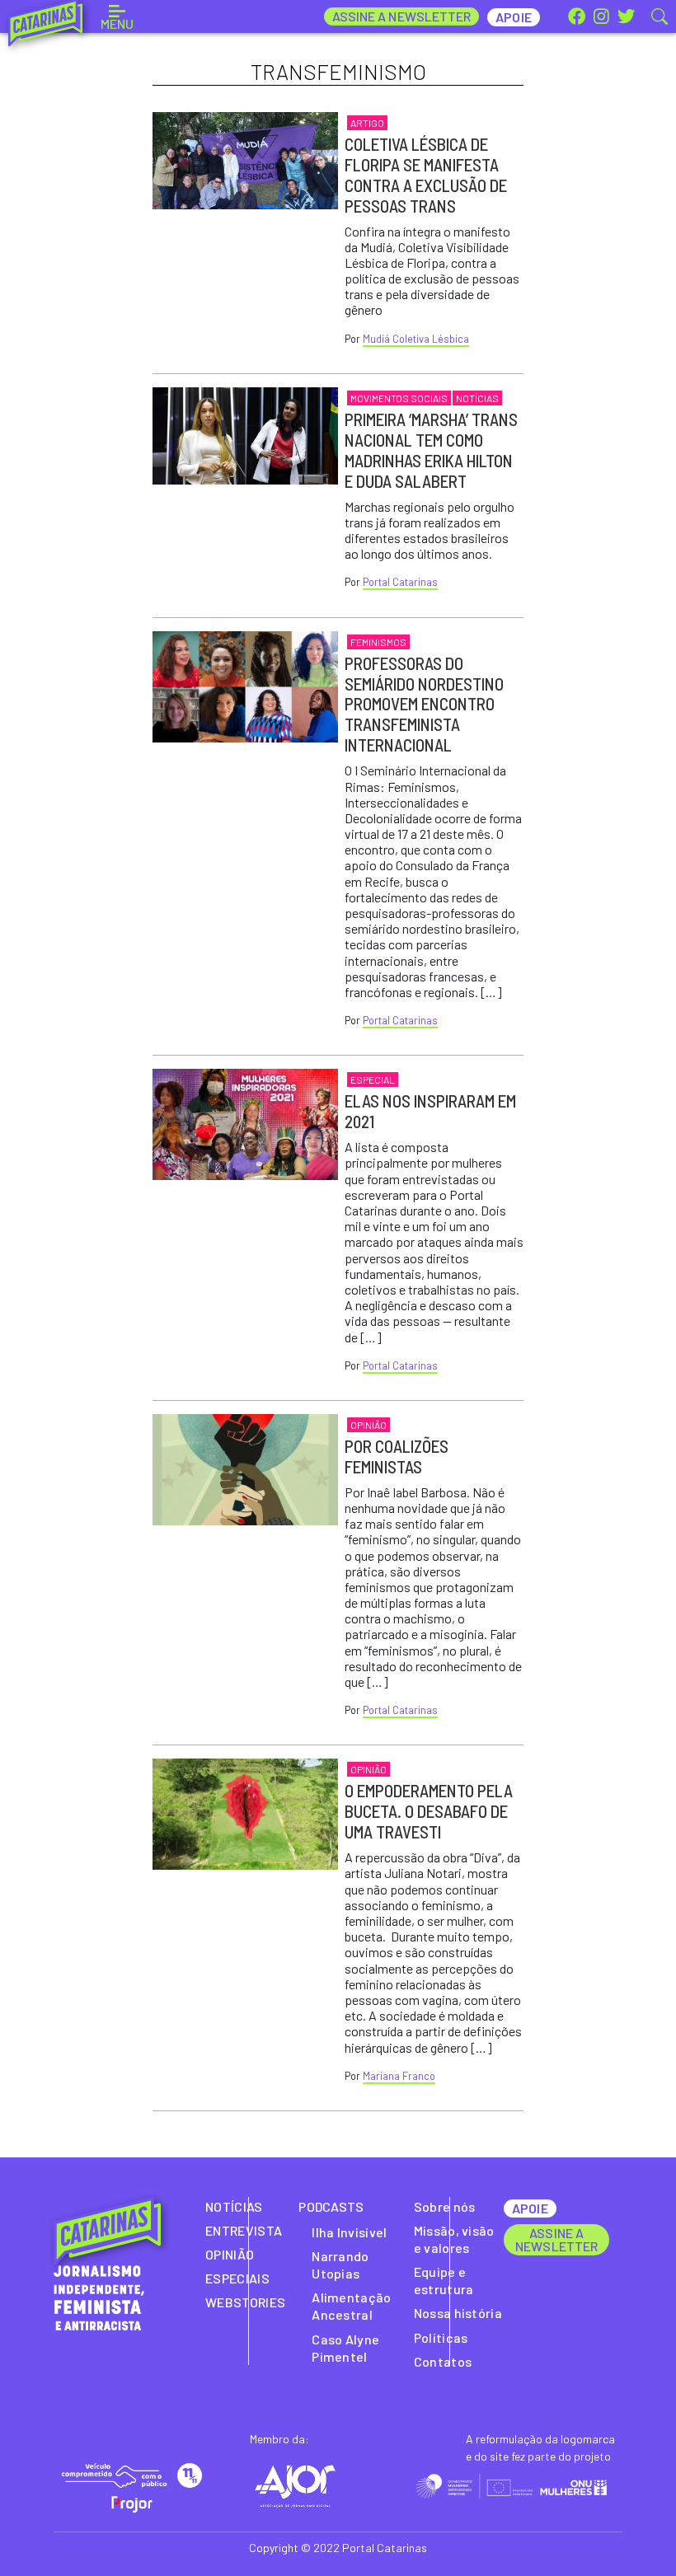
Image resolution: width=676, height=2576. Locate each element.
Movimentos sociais (399, 398)
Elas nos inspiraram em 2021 (430, 1111)
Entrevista (244, 2230)
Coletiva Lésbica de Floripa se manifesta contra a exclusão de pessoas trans (426, 175)
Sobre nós (445, 2206)
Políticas (441, 2337)
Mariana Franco (399, 2076)
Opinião (369, 1425)
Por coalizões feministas (397, 1456)
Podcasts (331, 2206)
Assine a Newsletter (402, 16)
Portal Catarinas (400, 582)
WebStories (245, 2302)
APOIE (530, 2208)
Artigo (367, 123)
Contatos (443, 2361)
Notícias (477, 398)
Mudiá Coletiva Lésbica (416, 339)
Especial (373, 1080)
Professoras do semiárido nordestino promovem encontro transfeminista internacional (424, 704)
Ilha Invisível (349, 2232)
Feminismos (378, 642)
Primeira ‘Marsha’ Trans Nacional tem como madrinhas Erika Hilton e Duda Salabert (431, 450)
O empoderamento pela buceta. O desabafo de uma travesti (429, 1811)
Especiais (237, 2278)
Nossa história (458, 2313)
